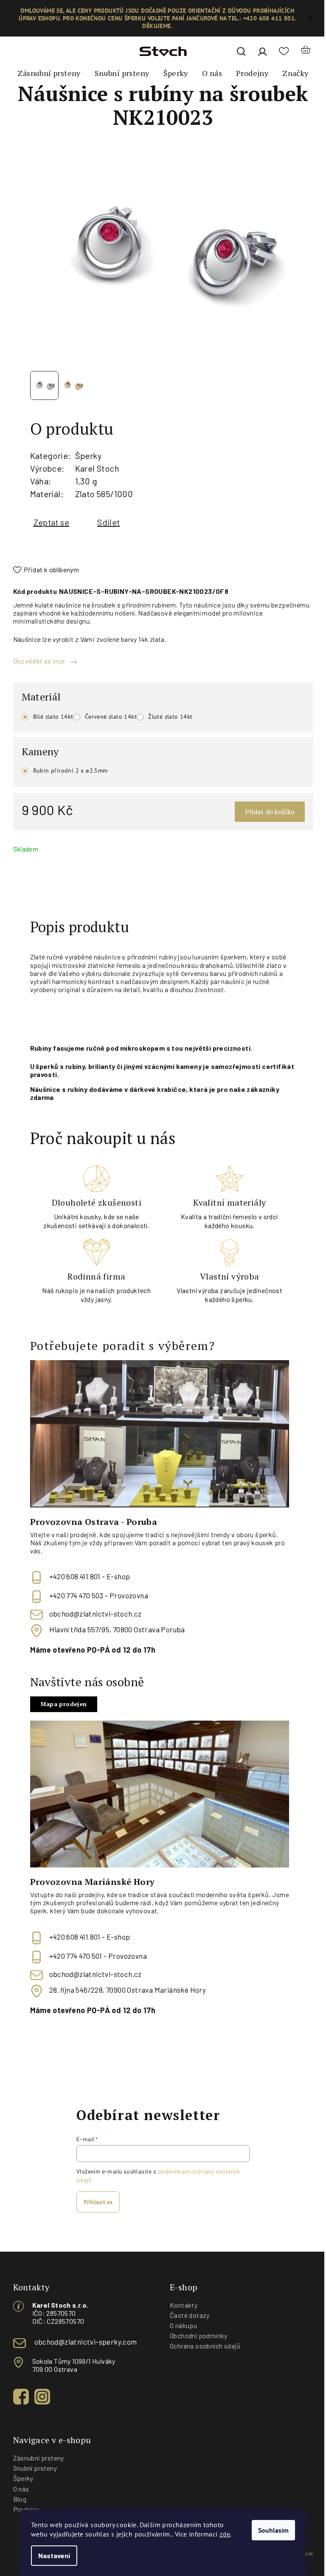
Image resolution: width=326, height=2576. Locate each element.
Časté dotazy (190, 2315)
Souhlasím (273, 2530)
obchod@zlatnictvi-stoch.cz (96, 1614)
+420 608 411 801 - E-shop (90, 1576)
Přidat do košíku (270, 812)
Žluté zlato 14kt (170, 717)
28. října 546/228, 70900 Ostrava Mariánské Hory (128, 1990)
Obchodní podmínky (199, 2336)
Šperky (88, 456)
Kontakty (184, 2305)
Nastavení (54, 2555)
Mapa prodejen (64, 1704)
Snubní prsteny (35, 2468)
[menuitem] (49, 73)
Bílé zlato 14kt (53, 717)
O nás (21, 2489)
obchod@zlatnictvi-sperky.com (86, 2342)
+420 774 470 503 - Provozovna (99, 1595)
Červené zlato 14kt (111, 717)
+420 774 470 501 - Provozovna (98, 1956)
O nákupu (183, 2325)
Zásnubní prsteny (39, 2458)
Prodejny (26, 2509)
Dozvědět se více (40, 661)
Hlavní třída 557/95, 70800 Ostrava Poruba (117, 1630)
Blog (20, 2499)
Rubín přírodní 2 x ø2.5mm (70, 771)
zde (225, 2534)
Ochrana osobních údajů (205, 2346)
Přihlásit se (98, 2202)
